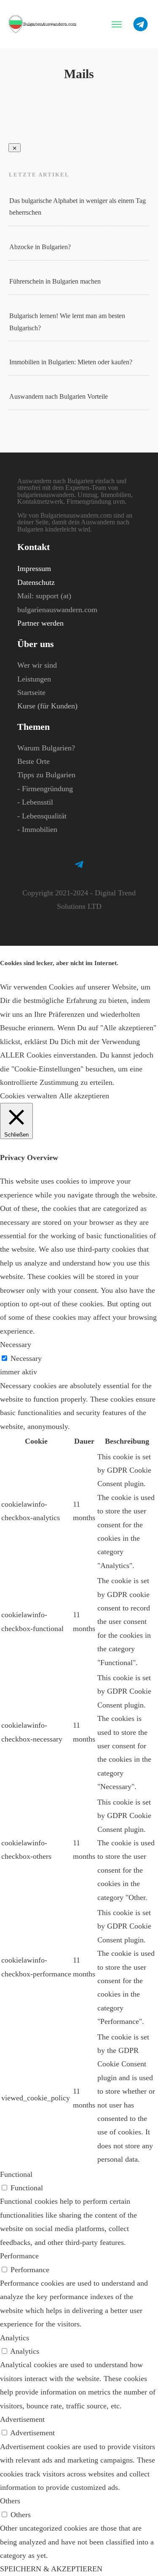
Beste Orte (33, 761)
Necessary (26, 1358)
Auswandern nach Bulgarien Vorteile (59, 396)
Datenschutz (36, 582)
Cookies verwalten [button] (28, 1096)
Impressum (34, 568)
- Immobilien (37, 829)
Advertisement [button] (22, 2419)
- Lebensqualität (42, 816)
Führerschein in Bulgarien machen (55, 281)
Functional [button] (16, 2174)
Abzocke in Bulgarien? (40, 247)
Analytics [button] (15, 2338)
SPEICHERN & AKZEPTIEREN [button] (51, 2569)
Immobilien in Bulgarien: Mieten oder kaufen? (71, 362)
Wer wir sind (37, 665)
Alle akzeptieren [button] (84, 1096)
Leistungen (34, 679)
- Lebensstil (35, 802)
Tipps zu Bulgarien (46, 775)
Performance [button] (19, 2256)
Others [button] (10, 2501)
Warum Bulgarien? (46, 748)
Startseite (31, 692)
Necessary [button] (16, 1345)
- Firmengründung (45, 789)
